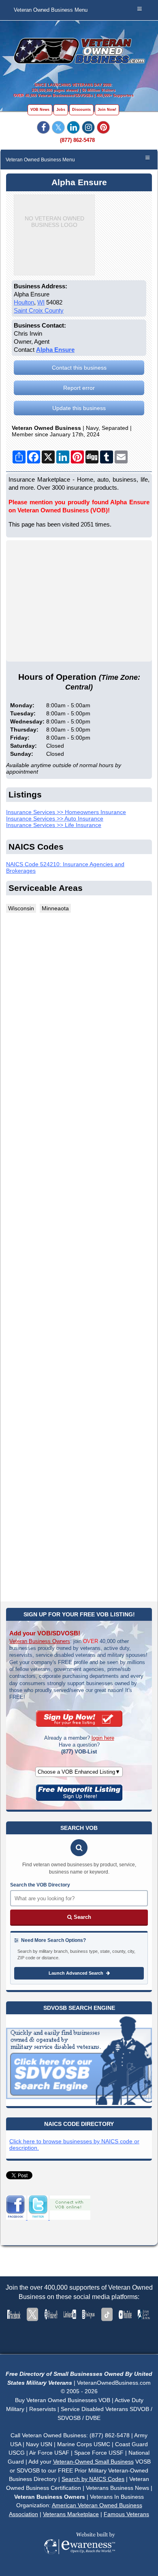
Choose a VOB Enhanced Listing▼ (79, 1772)
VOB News (40, 110)
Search (82, 1917)
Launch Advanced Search (77, 1973)
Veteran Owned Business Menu (51, 10)
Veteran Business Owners (40, 1641)
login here (103, 1738)
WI (41, 302)
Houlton (24, 302)
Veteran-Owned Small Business (93, 2462)
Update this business (79, 408)
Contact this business (79, 368)
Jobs (61, 110)
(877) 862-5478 (77, 140)
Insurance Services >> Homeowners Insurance (66, 812)
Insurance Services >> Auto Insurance (55, 818)
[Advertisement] (79, 1256)
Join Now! (107, 110)
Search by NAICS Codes (93, 2479)
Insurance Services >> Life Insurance (54, 825)
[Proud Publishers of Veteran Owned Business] (79, 2565)
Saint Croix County (39, 310)
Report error (79, 388)
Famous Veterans (126, 2514)
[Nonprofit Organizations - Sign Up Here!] (79, 1799)
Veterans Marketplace (71, 2514)
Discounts (81, 110)
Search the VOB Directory (40, 1885)
